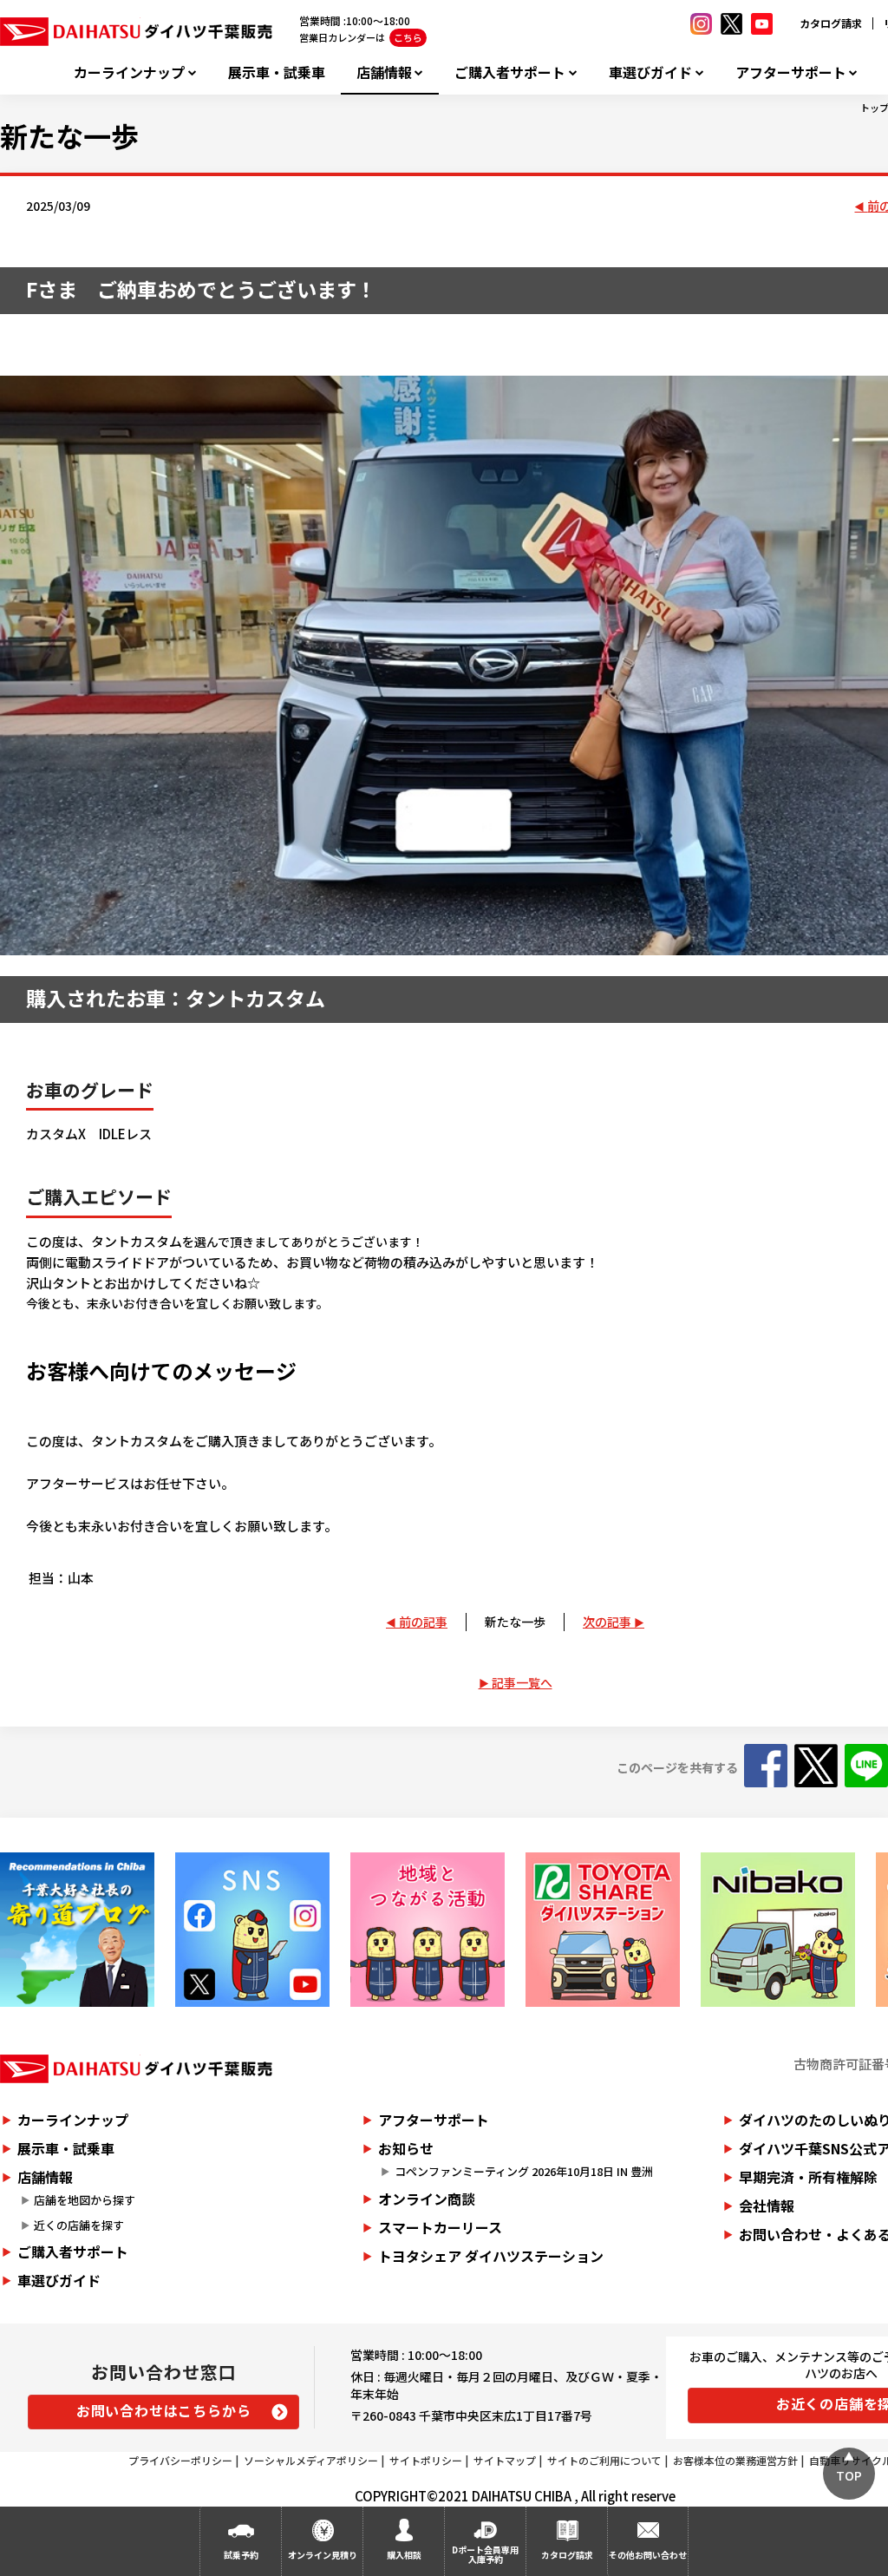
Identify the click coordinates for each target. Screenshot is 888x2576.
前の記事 (423, 1622)
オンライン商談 (427, 2199)
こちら (408, 37)
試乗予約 (241, 2555)
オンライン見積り (323, 2555)
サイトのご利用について (604, 2460)
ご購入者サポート (510, 72)
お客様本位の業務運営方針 (735, 2460)
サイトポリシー (426, 2460)
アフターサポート (791, 72)
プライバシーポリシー (180, 2460)
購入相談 (404, 2555)
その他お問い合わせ (648, 2555)
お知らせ (406, 2148)
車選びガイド (650, 72)
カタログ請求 (831, 23)
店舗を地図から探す (85, 2200)
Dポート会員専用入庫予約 (485, 2554)
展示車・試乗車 (277, 72)
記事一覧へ (522, 1682)
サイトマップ (505, 2460)
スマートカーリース (440, 2227)
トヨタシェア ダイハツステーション (491, 2256)
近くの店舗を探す (79, 2225)
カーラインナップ (129, 72)
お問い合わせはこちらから (164, 2410)
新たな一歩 (515, 1622)
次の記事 (607, 1622)
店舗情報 (384, 72)
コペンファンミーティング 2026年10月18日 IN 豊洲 (524, 2171)
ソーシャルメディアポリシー (311, 2460)
